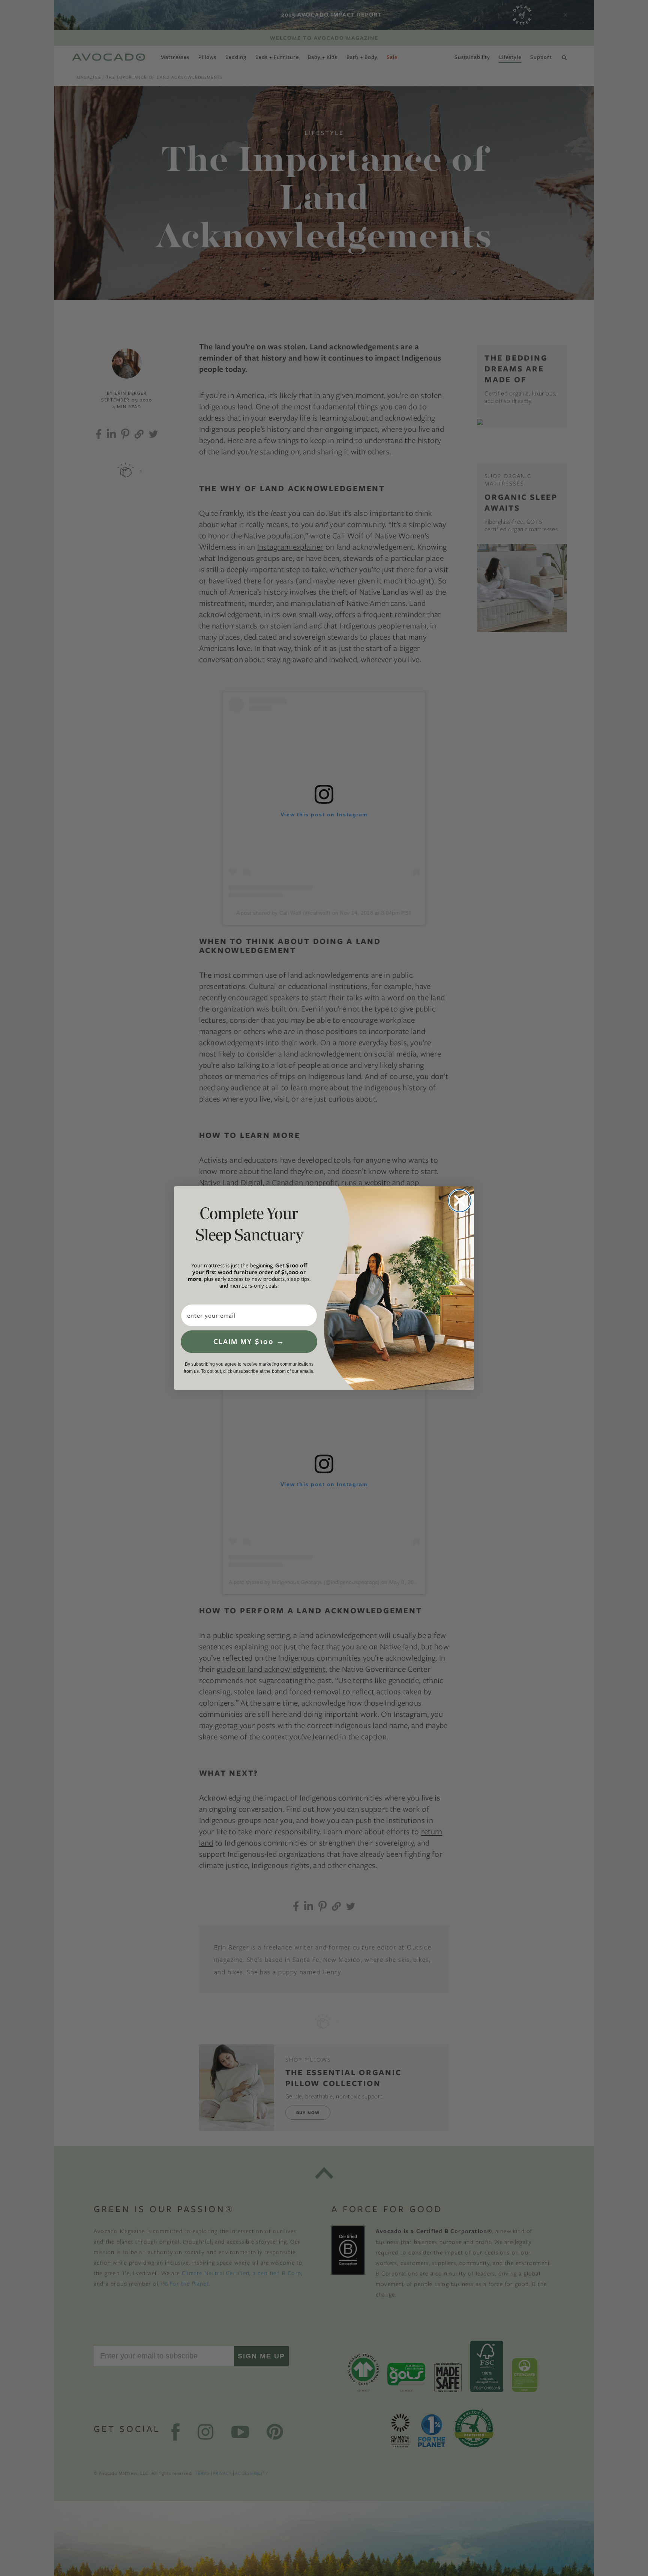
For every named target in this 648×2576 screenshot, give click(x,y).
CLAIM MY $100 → (249, 1341)
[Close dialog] (460, 1201)
